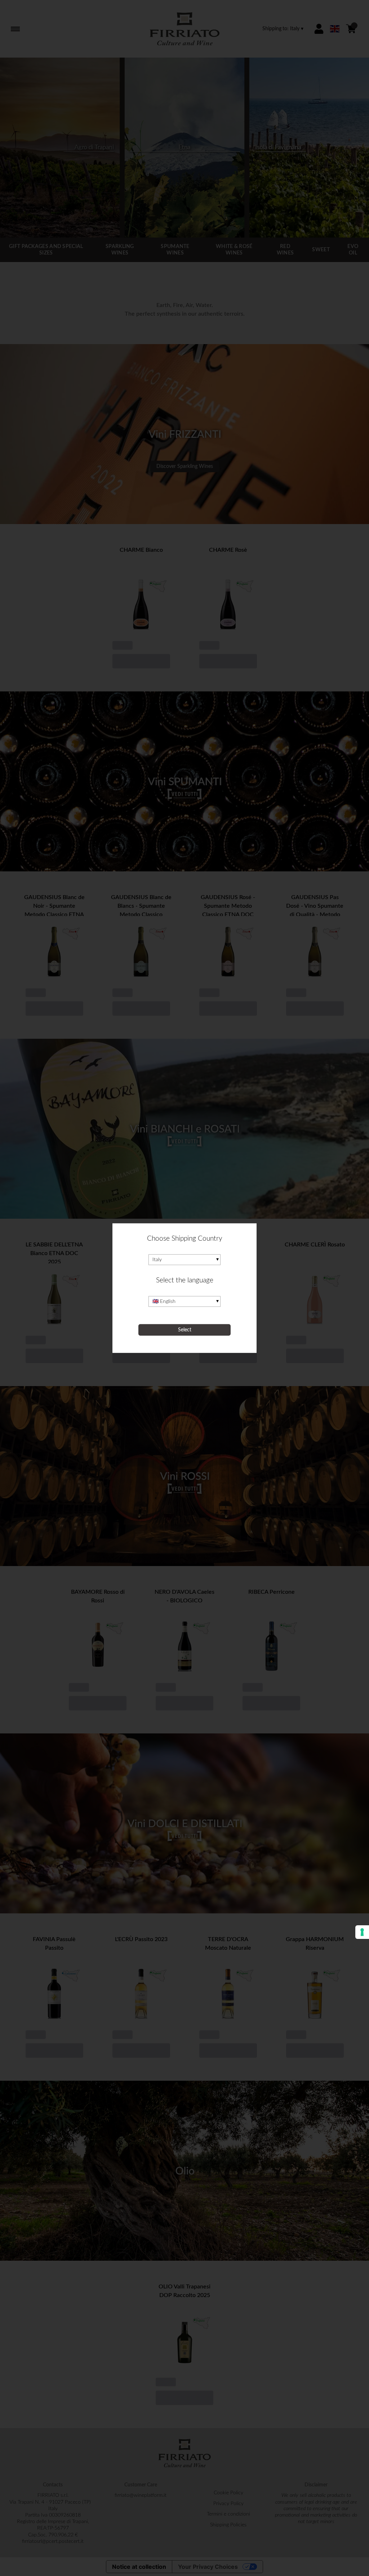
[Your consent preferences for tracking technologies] (362, 1932)
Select (185, 1330)
